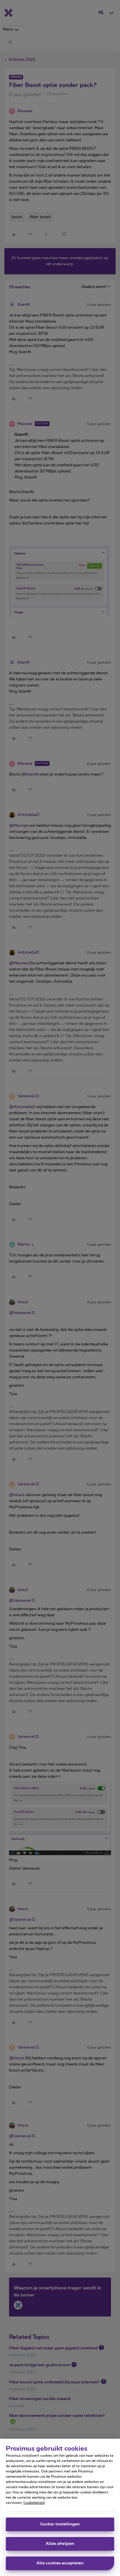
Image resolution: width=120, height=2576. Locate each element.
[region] (60, 2507)
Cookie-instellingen (60, 2524)
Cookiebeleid (34, 2503)
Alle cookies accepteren (60, 2563)
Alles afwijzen (60, 2544)
